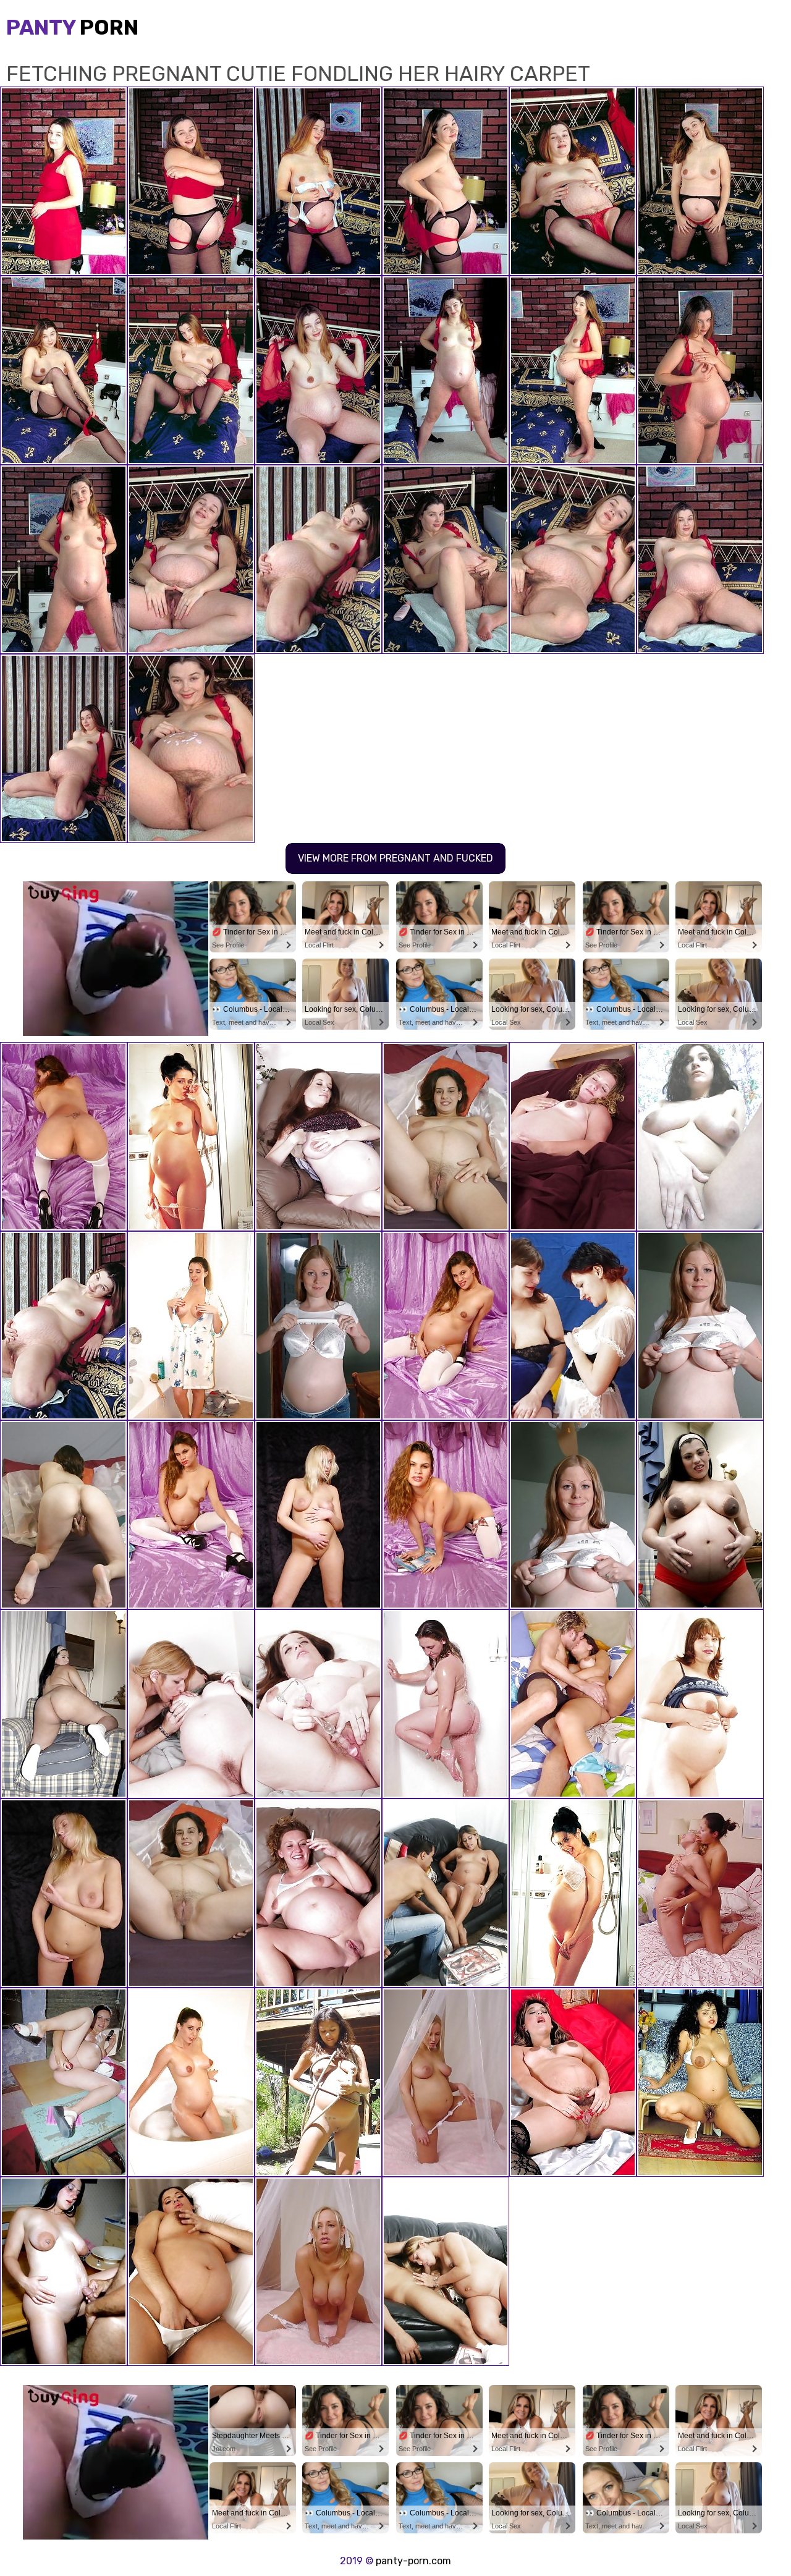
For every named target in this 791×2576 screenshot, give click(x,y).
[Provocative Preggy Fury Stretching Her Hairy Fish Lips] (700, 2082)
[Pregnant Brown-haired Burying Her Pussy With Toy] (318, 1704)
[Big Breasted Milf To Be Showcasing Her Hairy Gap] (700, 1704)
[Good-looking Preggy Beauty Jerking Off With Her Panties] (191, 1893)
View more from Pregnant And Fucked (395, 858)
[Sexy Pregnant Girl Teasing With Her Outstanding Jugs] (446, 1326)
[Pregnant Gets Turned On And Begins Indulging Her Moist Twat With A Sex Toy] (191, 2271)
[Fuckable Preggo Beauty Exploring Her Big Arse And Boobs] (64, 1704)
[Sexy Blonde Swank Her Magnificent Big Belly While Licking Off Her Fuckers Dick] (446, 2271)
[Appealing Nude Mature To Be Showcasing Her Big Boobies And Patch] (700, 1137)
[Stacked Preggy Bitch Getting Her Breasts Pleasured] (573, 1326)
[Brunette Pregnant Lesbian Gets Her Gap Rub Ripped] (191, 1704)
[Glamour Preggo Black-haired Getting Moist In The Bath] (191, 1326)
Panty (72, 28)
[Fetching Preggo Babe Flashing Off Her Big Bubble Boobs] (318, 2082)
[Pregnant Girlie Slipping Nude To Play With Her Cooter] (318, 1137)
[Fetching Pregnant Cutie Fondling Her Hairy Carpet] (64, 1326)
